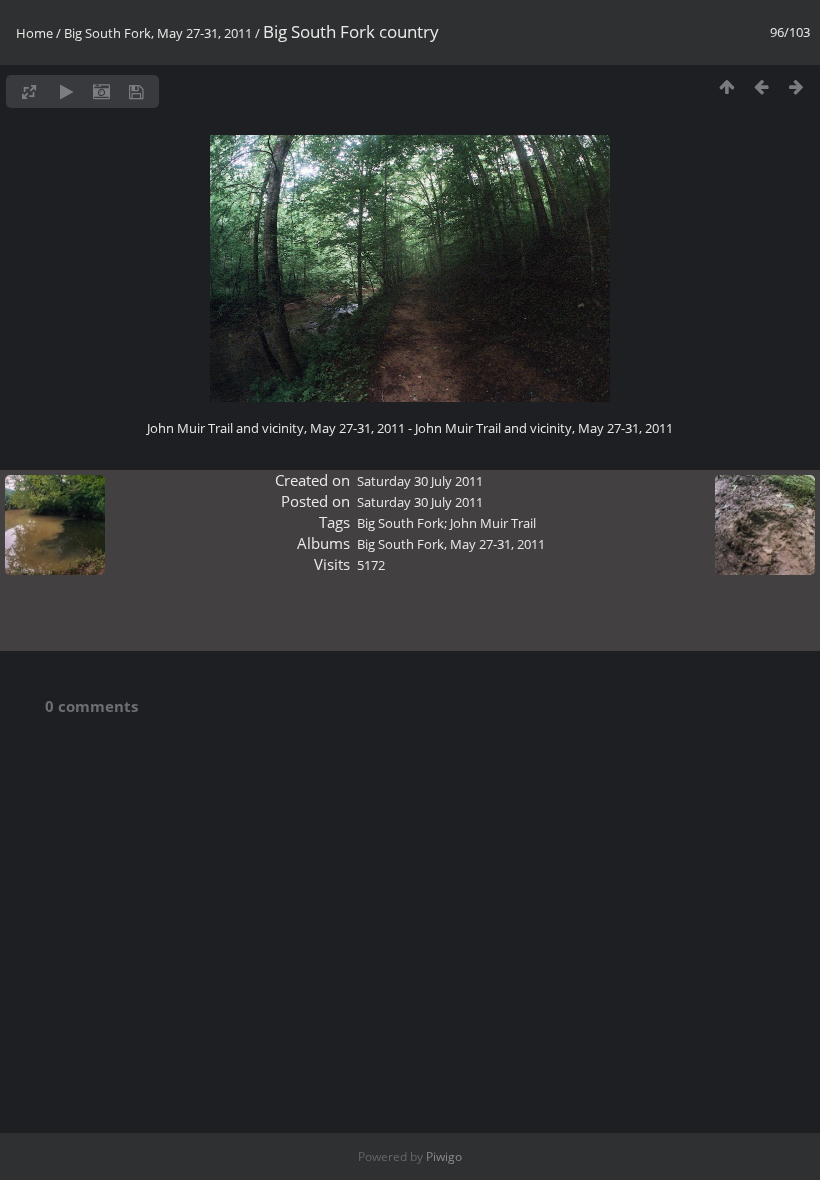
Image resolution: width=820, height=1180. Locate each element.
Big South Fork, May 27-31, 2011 (158, 33)
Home (34, 33)
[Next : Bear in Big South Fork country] (796, 86)
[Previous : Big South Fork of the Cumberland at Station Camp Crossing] (761, 86)
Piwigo (444, 1156)
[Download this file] (136, 91)
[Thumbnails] (726, 86)
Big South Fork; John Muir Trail (446, 523)
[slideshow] (66, 91)
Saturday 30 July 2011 (420, 481)
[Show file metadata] (101, 91)
